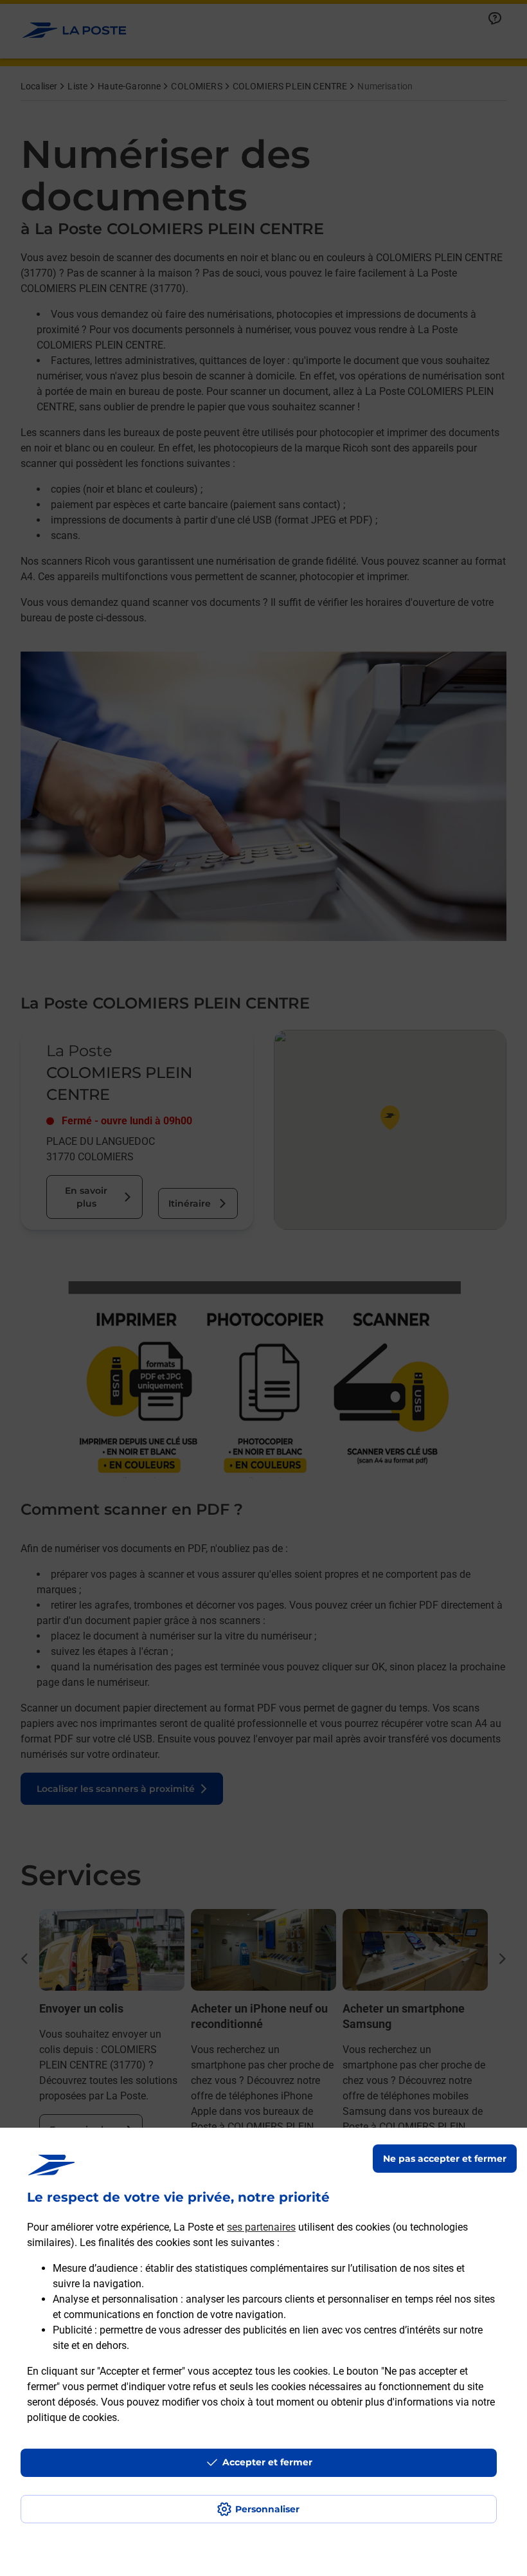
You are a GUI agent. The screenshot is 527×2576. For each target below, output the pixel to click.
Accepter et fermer (267, 2462)
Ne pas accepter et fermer (445, 2159)
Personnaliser (267, 2509)
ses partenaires (261, 2227)
